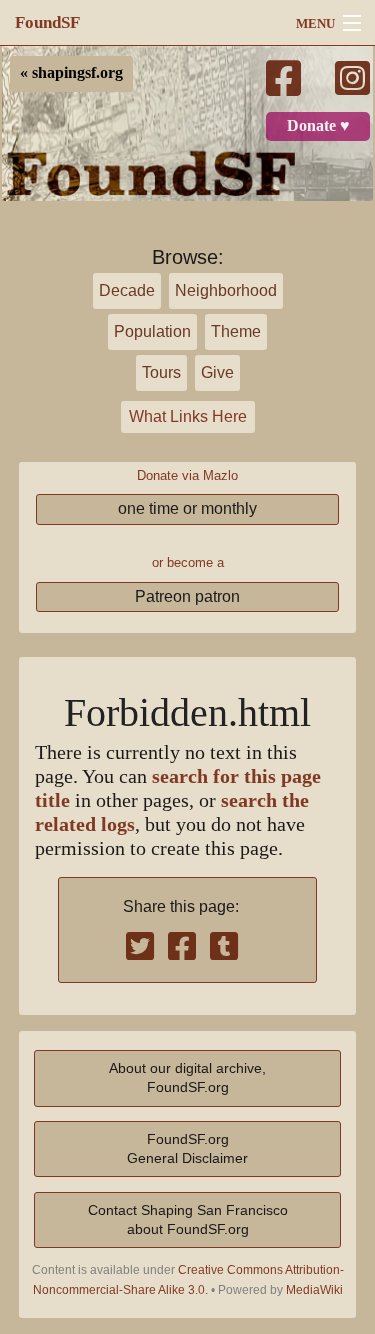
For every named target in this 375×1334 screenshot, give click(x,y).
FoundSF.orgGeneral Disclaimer (187, 1148)
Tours (161, 372)
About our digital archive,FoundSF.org (187, 1077)
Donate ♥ (318, 126)
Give (217, 372)
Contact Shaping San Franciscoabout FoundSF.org (188, 1219)
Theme (236, 331)
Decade (127, 290)
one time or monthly (187, 508)
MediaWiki (314, 1290)
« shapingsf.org (71, 73)
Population (152, 331)
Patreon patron (187, 596)
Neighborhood (226, 290)
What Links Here (188, 416)
